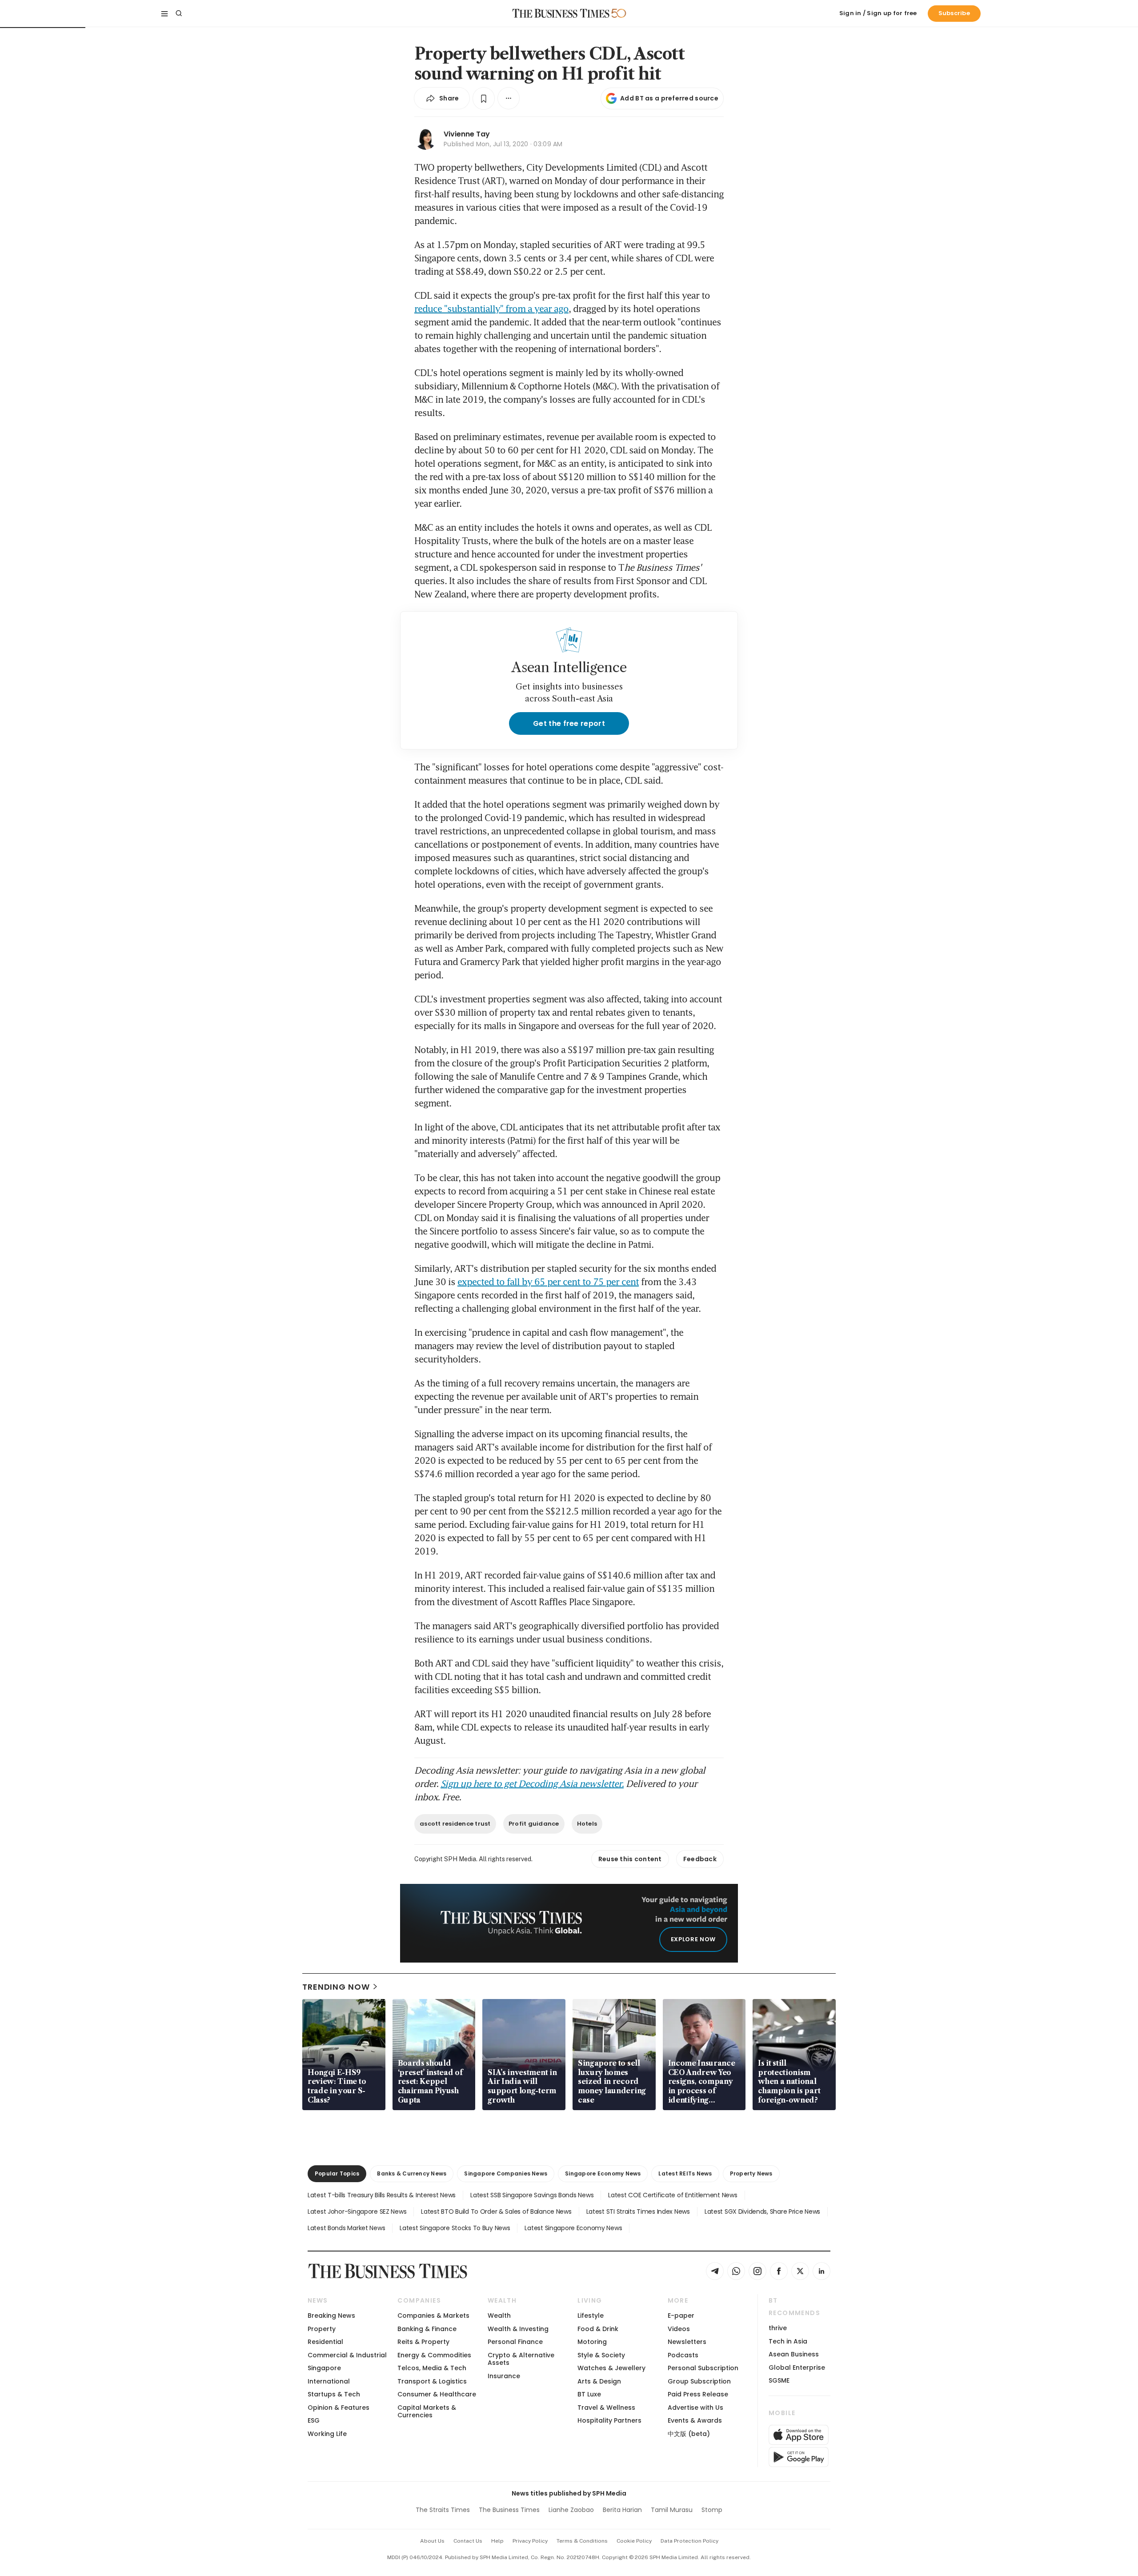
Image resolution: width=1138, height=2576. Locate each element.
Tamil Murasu (672, 2510)
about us (432, 2541)
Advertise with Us (695, 2408)
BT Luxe (589, 2394)
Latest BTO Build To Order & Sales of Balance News (496, 2211)
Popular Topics (337, 2173)
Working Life (327, 2434)
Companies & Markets (433, 2316)
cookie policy (634, 2541)
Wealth (499, 2316)
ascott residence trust (455, 1824)
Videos (679, 2329)
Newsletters (687, 2342)
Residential (325, 2342)
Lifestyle (591, 2316)
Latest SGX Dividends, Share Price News (762, 2211)
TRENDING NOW (336, 1987)
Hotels (587, 1824)
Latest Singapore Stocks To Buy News (455, 2228)
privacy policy (530, 2541)
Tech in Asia (788, 2341)
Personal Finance (515, 2342)
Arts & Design (599, 2381)
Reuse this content (630, 1859)
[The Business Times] (561, 13)
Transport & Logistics (432, 2381)
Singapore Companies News (506, 2173)
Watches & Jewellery (611, 2368)
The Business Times (509, 2510)
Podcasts (683, 2355)
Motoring (592, 2342)
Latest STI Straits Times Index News (638, 2211)
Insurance (504, 2376)
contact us (468, 2541)
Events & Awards (695, 2420)
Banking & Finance (427, 2329)
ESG (314, 2420)
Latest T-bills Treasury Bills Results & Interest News (382, 2195)
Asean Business (794, 2354)
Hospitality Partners (609, 2420)
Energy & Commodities (434, 2355)
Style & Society (601, 2355)
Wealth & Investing (518, 2329)
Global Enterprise (797, 2368)
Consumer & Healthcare (437, 2394)
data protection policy (689, 2541)
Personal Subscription (703, 2368)
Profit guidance (534, 1824)
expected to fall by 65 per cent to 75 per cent (548, 1282)
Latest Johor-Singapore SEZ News (357, 2211)
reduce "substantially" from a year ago (491, 308)
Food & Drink (598, 2329)
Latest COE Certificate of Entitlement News (673, 2195)
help (497, 2541)
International (329, 2381)
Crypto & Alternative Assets (521, 2359)
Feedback (700, 1859)
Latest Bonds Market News (346, 2228)
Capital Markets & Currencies (427, 2411)
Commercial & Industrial (347, 2355)
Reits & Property (423, 2342)
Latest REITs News (685, 2173)
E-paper (681, 2316)
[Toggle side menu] (164, 13)
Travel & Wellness (606, 2408)
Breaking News (331, 2316)
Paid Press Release (698, 2394)
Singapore (324, 2368)
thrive (778, 2328)
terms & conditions (582, 2541)
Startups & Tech (334, 2394)
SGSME (779, 2380)
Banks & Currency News (412, 2173)
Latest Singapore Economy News (573, 2228)
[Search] (179, 13)
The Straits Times (443, 2510)
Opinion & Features (339, 2408)
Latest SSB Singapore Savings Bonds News (532, 2195)
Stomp (712, 2510)
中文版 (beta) (689, 2434)
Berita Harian (622, 2510)
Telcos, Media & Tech (432, 2368)
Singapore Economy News (603, 2173)
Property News (751, 2173)
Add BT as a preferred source (669, 98)
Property (322, 2329)
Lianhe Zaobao (571, 2510)
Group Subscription (699, 2381)
